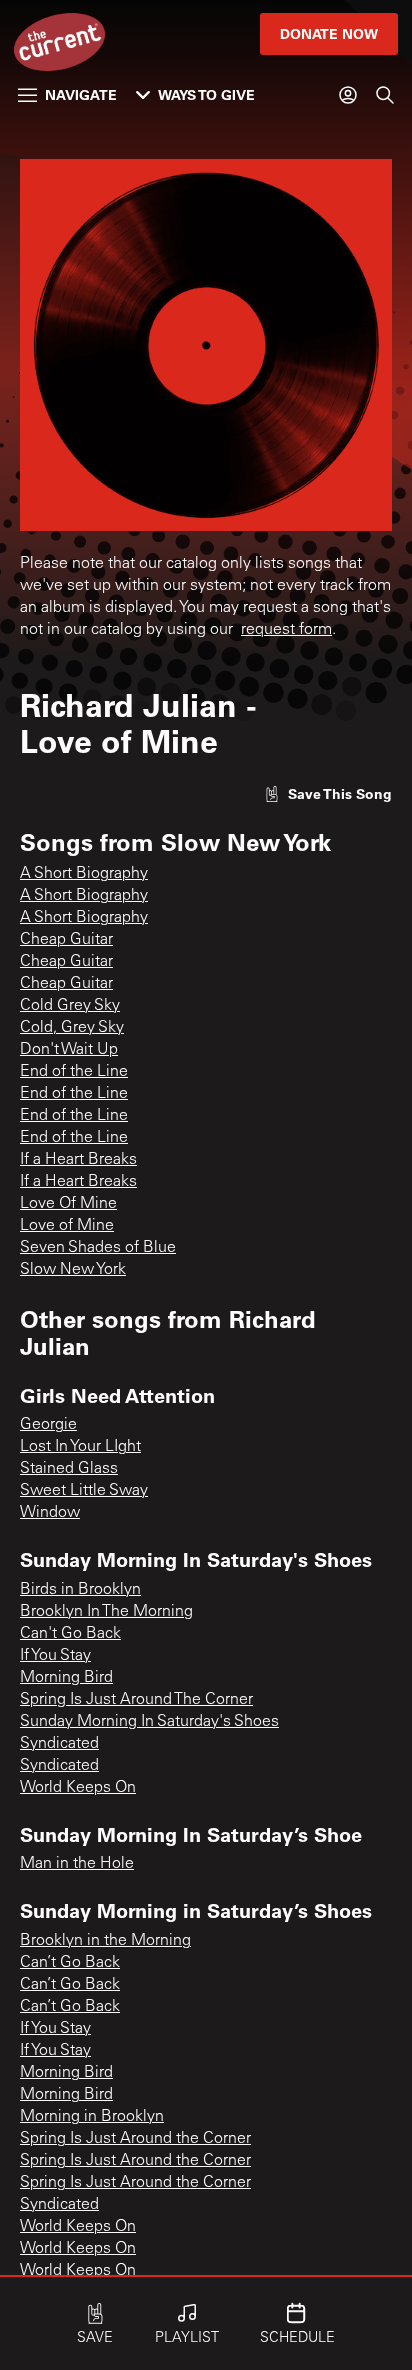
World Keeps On (78, 1788)
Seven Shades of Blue (98, 1248)
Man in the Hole (77, 1864)
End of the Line (74, 1072)
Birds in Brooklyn (80, 1590)
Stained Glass (69, 1469)
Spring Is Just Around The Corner (136, 1700)
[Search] (385, 95)
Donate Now (329, 33)
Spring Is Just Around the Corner (135, 2139)
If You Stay (55, 1656)
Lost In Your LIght (80, 1447)
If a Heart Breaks (78, 1160)
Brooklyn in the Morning (105, 1941)
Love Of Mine (68, 1204)
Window (50, 1513)
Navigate (81, 94)
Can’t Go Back (70, 1963)
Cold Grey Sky (70, 1006)
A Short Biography (84, 874)
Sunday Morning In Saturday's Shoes (149, 1722)
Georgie (48, 1425)
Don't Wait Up (69, 1050)
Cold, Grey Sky (72, 1028)
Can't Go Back (70, 1634)
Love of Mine (67, 1226)
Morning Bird (66, 1678)
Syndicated (59, 1744)
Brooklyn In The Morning (106, 1612)
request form (286, 630)
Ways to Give (206, 94)
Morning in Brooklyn (92, 2117)
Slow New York (73, 1270)
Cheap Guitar (66, 940)
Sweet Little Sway (84, 1491)
